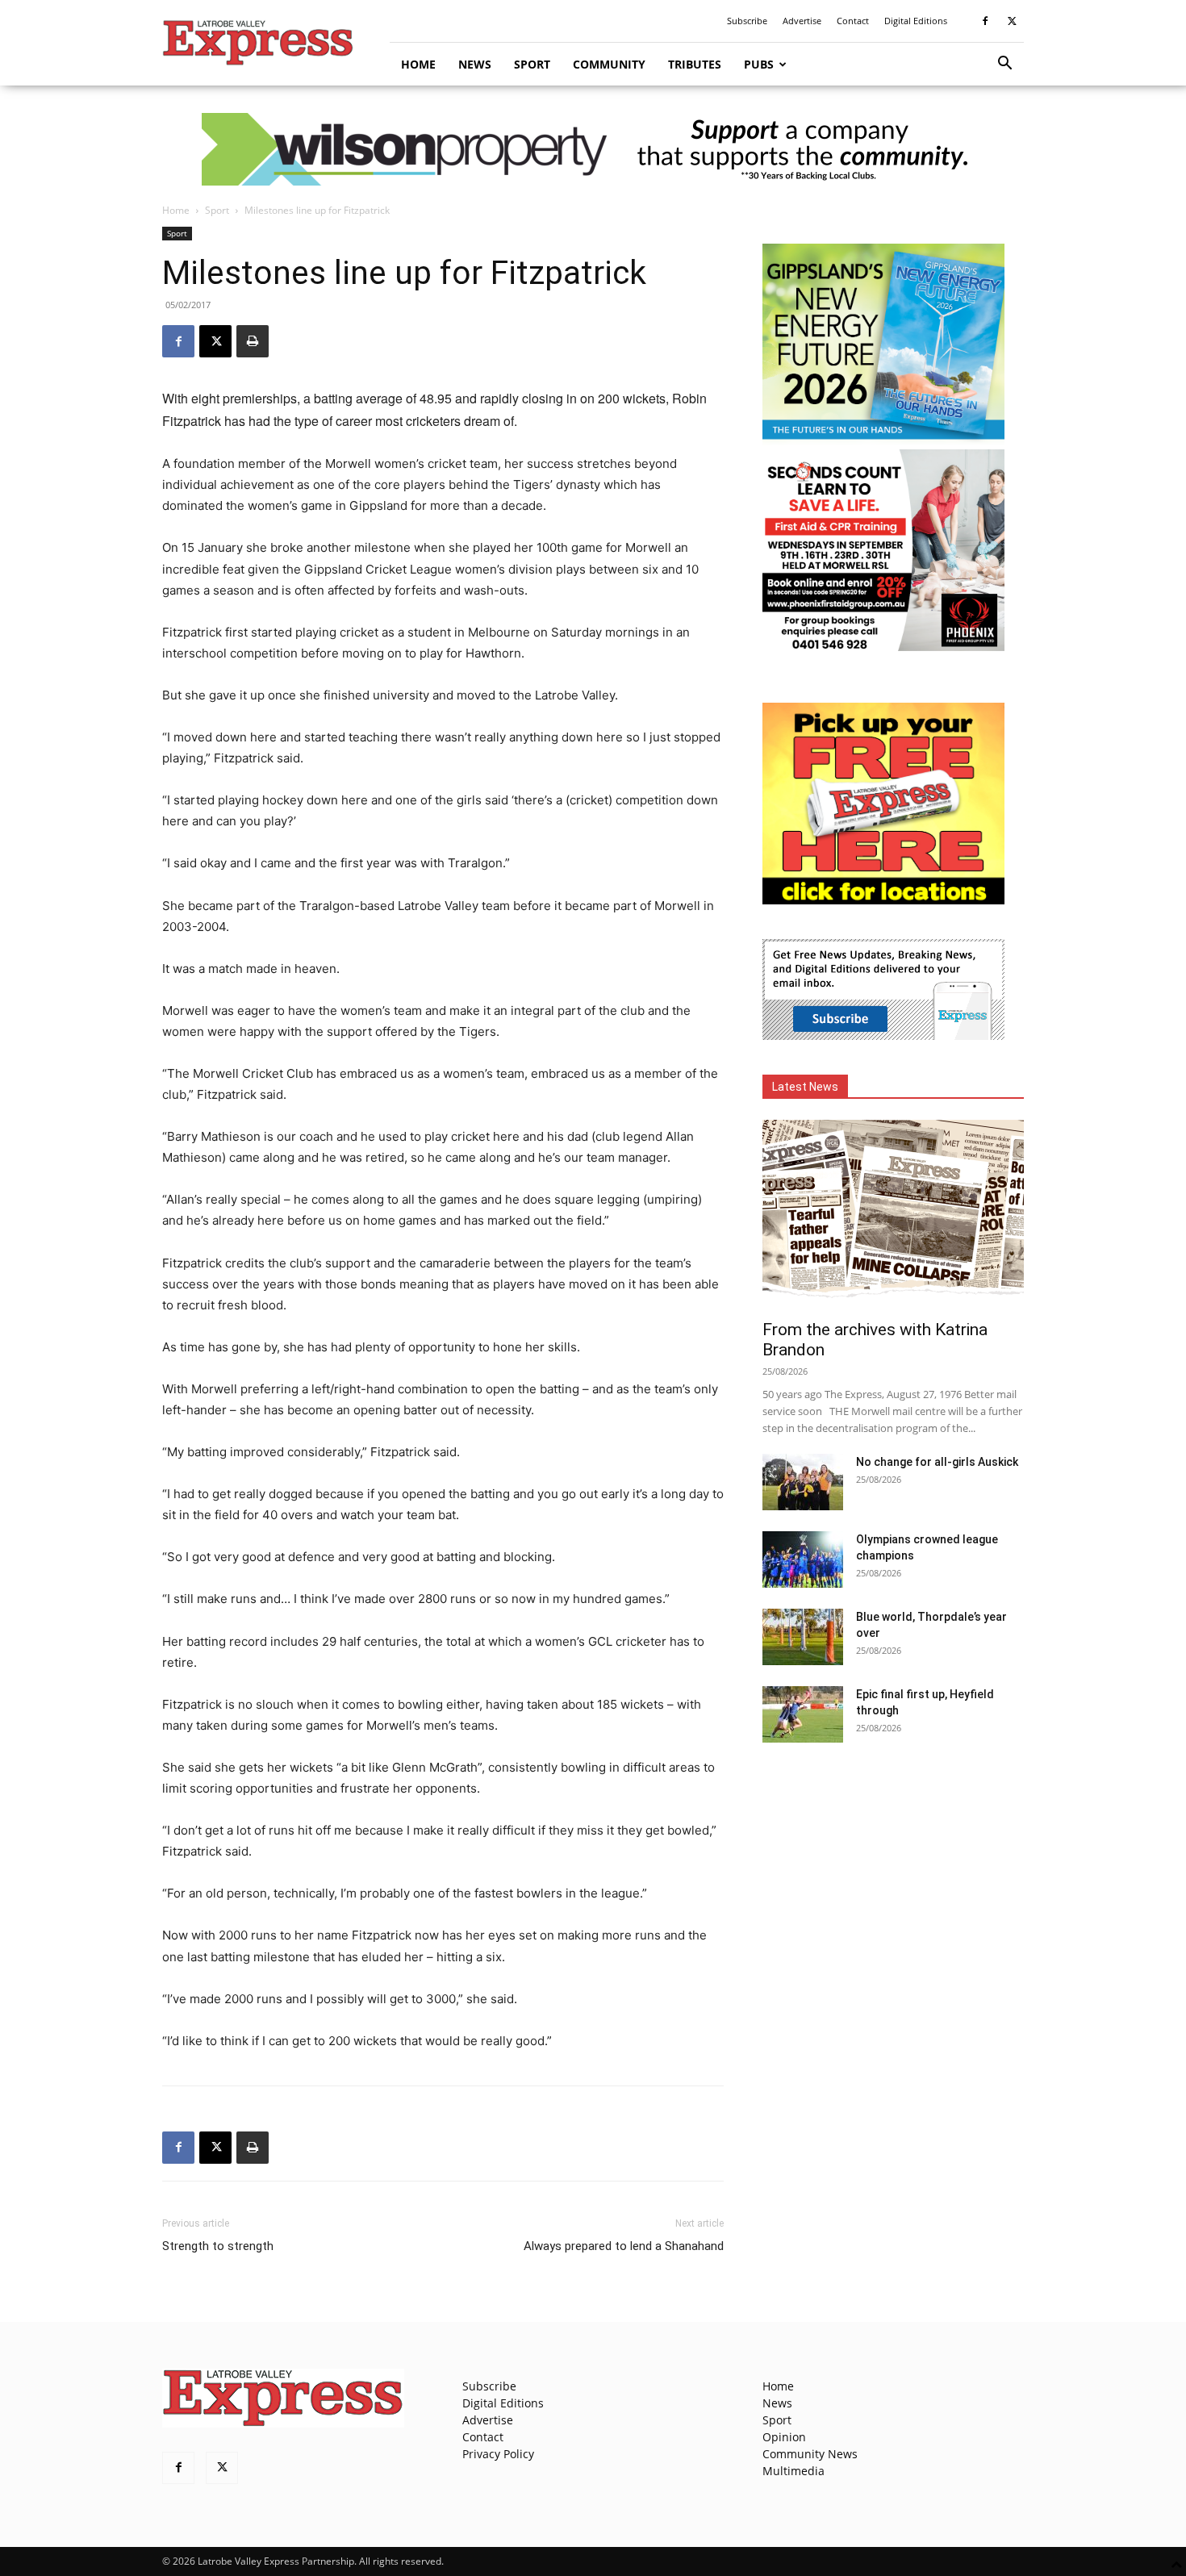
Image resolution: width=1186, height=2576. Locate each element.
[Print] (253, 341)
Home (418, 64)
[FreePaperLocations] (883, 900)
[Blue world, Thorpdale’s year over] (803, 1637)
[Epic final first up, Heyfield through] (803, 1714)
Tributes (695, 64)
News (475, 64)
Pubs (759, 64)
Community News (810, 2454)
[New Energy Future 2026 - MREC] (883, 441)
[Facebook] (985, 21)
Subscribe (747, 21)
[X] (1012, 21)
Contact (853, 21)
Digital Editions (916, 21)
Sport (532, 64)
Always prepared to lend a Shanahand (624, 2246)
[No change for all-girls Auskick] (803, 1482)
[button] (1004, 65)
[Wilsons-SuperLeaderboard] (593, 149)
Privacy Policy (498, 2454)
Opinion (784, 2437)
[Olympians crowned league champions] (803, 1559)
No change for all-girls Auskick (937, 1462)
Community (609, 64)
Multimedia (793, 2471)
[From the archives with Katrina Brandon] (893, 1215)
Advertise (802, 21)
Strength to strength (218, 2246)
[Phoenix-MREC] (883, 647)
